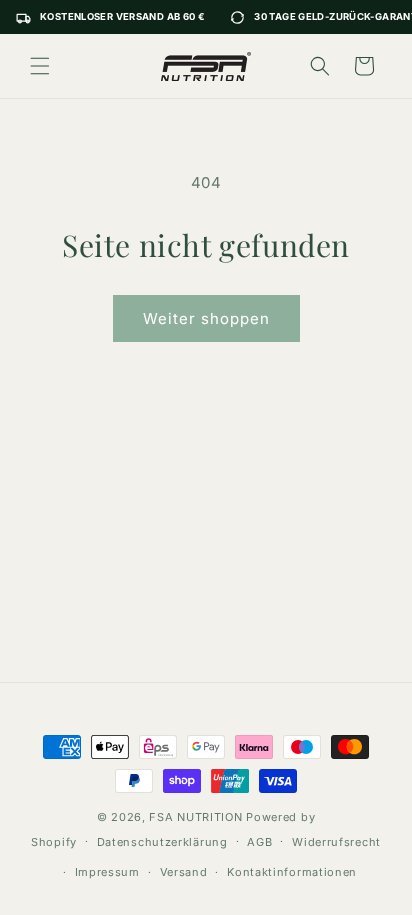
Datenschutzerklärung (162, 842)
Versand (184, 872)
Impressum (107, 872)
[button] (40, 66)
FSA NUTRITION (195, 817)
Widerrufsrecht (336, 842)
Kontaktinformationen (292, 872)
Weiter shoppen (206, 318)
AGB (259, 842)
